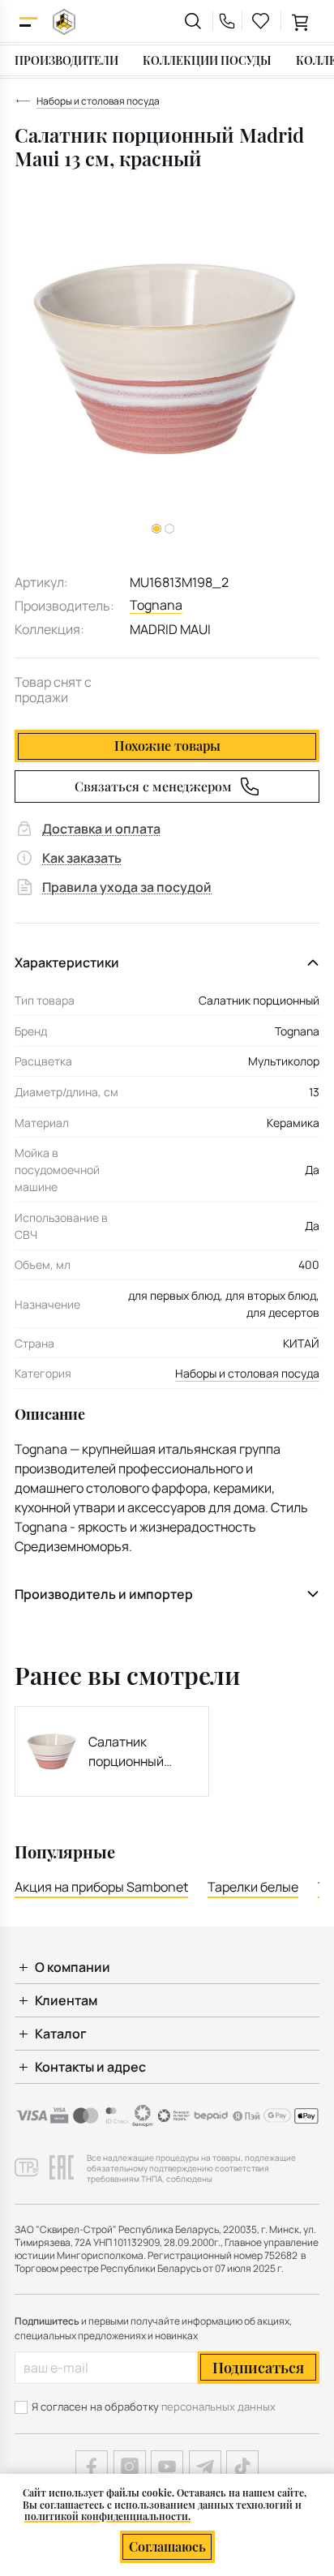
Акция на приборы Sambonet (101, 1887)
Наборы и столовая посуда (247, 1373)
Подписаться (258, 2368)
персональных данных (218, 2407)
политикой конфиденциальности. (107, 2516)
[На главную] (64, 21)
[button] (169, 529)
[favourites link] (261, 21)
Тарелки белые (253, 1887)
